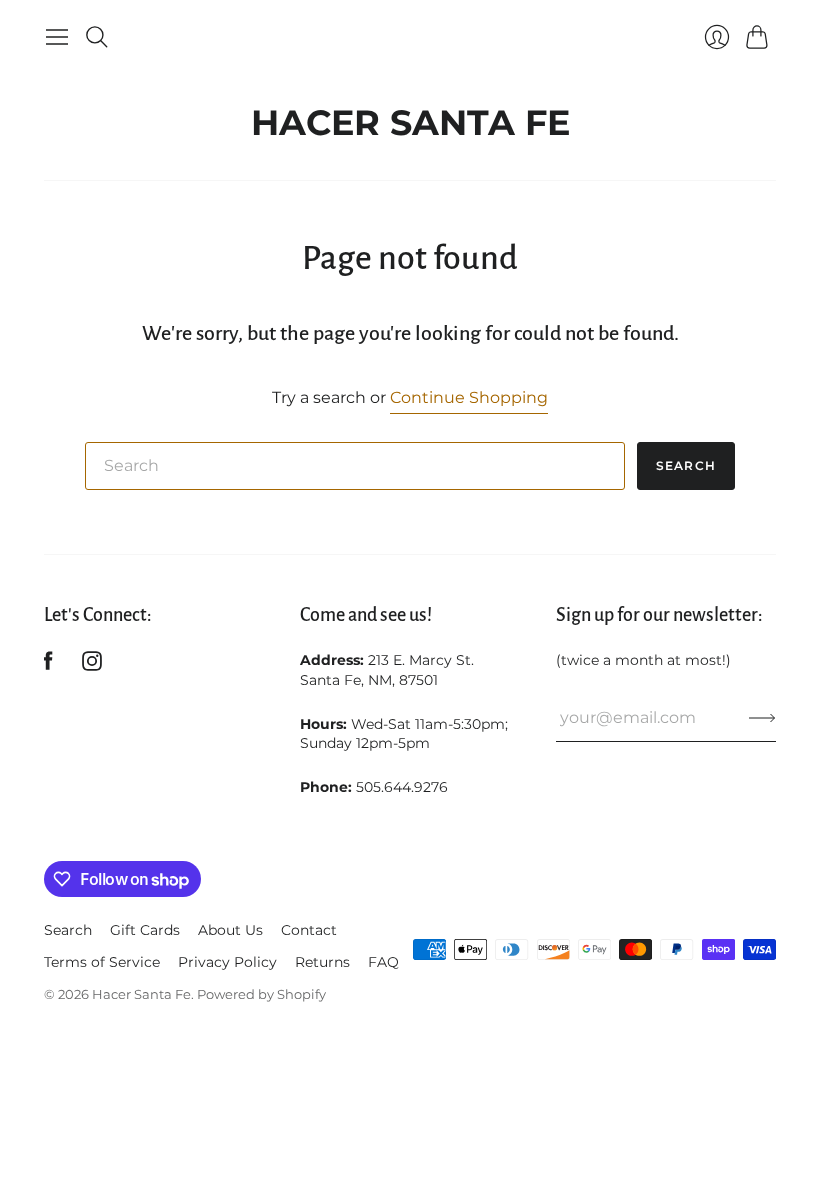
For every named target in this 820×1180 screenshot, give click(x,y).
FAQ (383, 962)
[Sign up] (762, 718)
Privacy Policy (227, 962)
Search (686, 465)
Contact (309, 930)
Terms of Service (102, 962)
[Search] (97, 37)
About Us (230, 930)
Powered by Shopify (261, 994)
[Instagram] (92, 665)
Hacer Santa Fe (410, 117)
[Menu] (57, 37)
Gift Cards (145, 930)
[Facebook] (48, 665)
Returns (322, 962)
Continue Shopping (469, 397)
